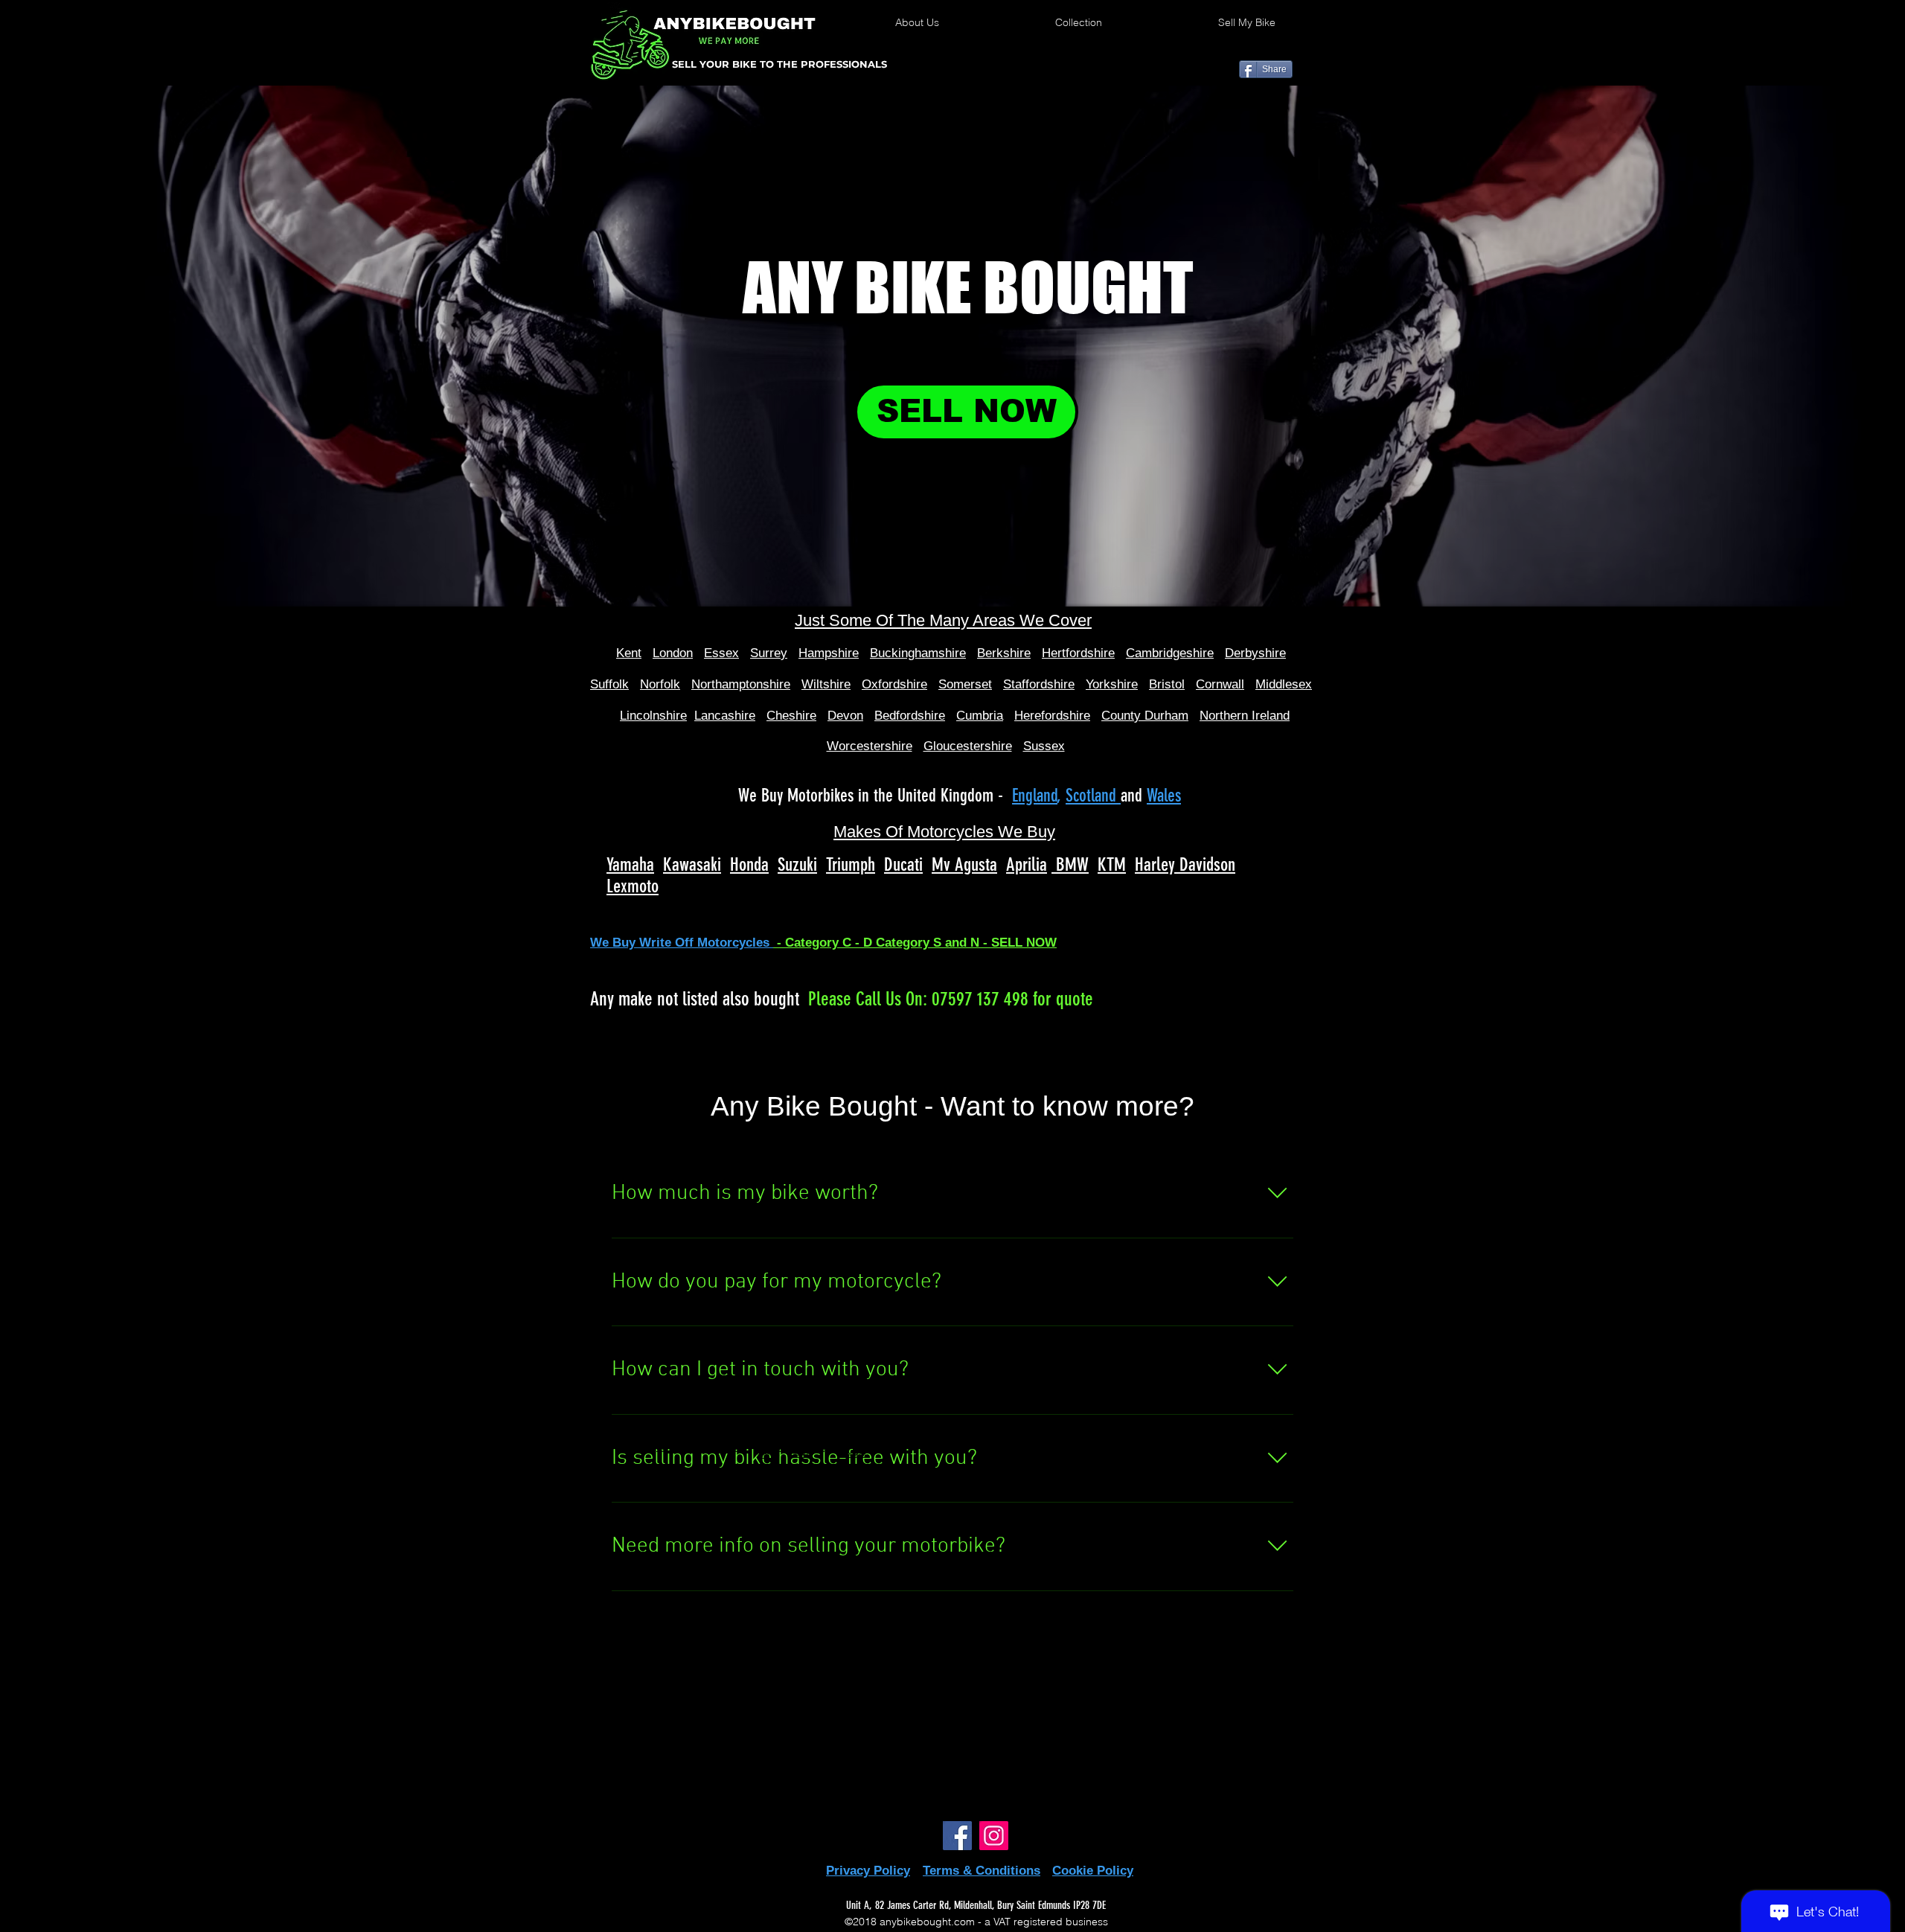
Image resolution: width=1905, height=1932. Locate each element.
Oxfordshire (894, 684)
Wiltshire (826, 684)
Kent (629, 653)
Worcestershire (870, 746)
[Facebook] (957, 1836)
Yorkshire (1112, 684)
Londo (669, 653)
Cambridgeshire (1170, 653)
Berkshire (1004, 653)
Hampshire (829, 653)
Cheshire (791, 716)
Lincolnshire (653, 716)
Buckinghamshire (918, 653)
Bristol (1167, 684)
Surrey (769, 653)
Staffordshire (1039, 684)
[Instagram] (994, 1836)
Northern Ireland (1245, 716)
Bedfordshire (910, 716)
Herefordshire (1052, 716)
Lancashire (725, 716)
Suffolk (609, 684)
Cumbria (980, 716)
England (1035, 796)
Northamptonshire (741, 684)
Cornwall (1220, 684)
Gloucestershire (968, 746)
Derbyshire (1255, 653)
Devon (845, 716)
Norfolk (660, 684)
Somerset (965, 684)
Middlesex (1284, 684)
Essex (721, 653)
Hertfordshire (1078, 653)
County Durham (1145, 716)
